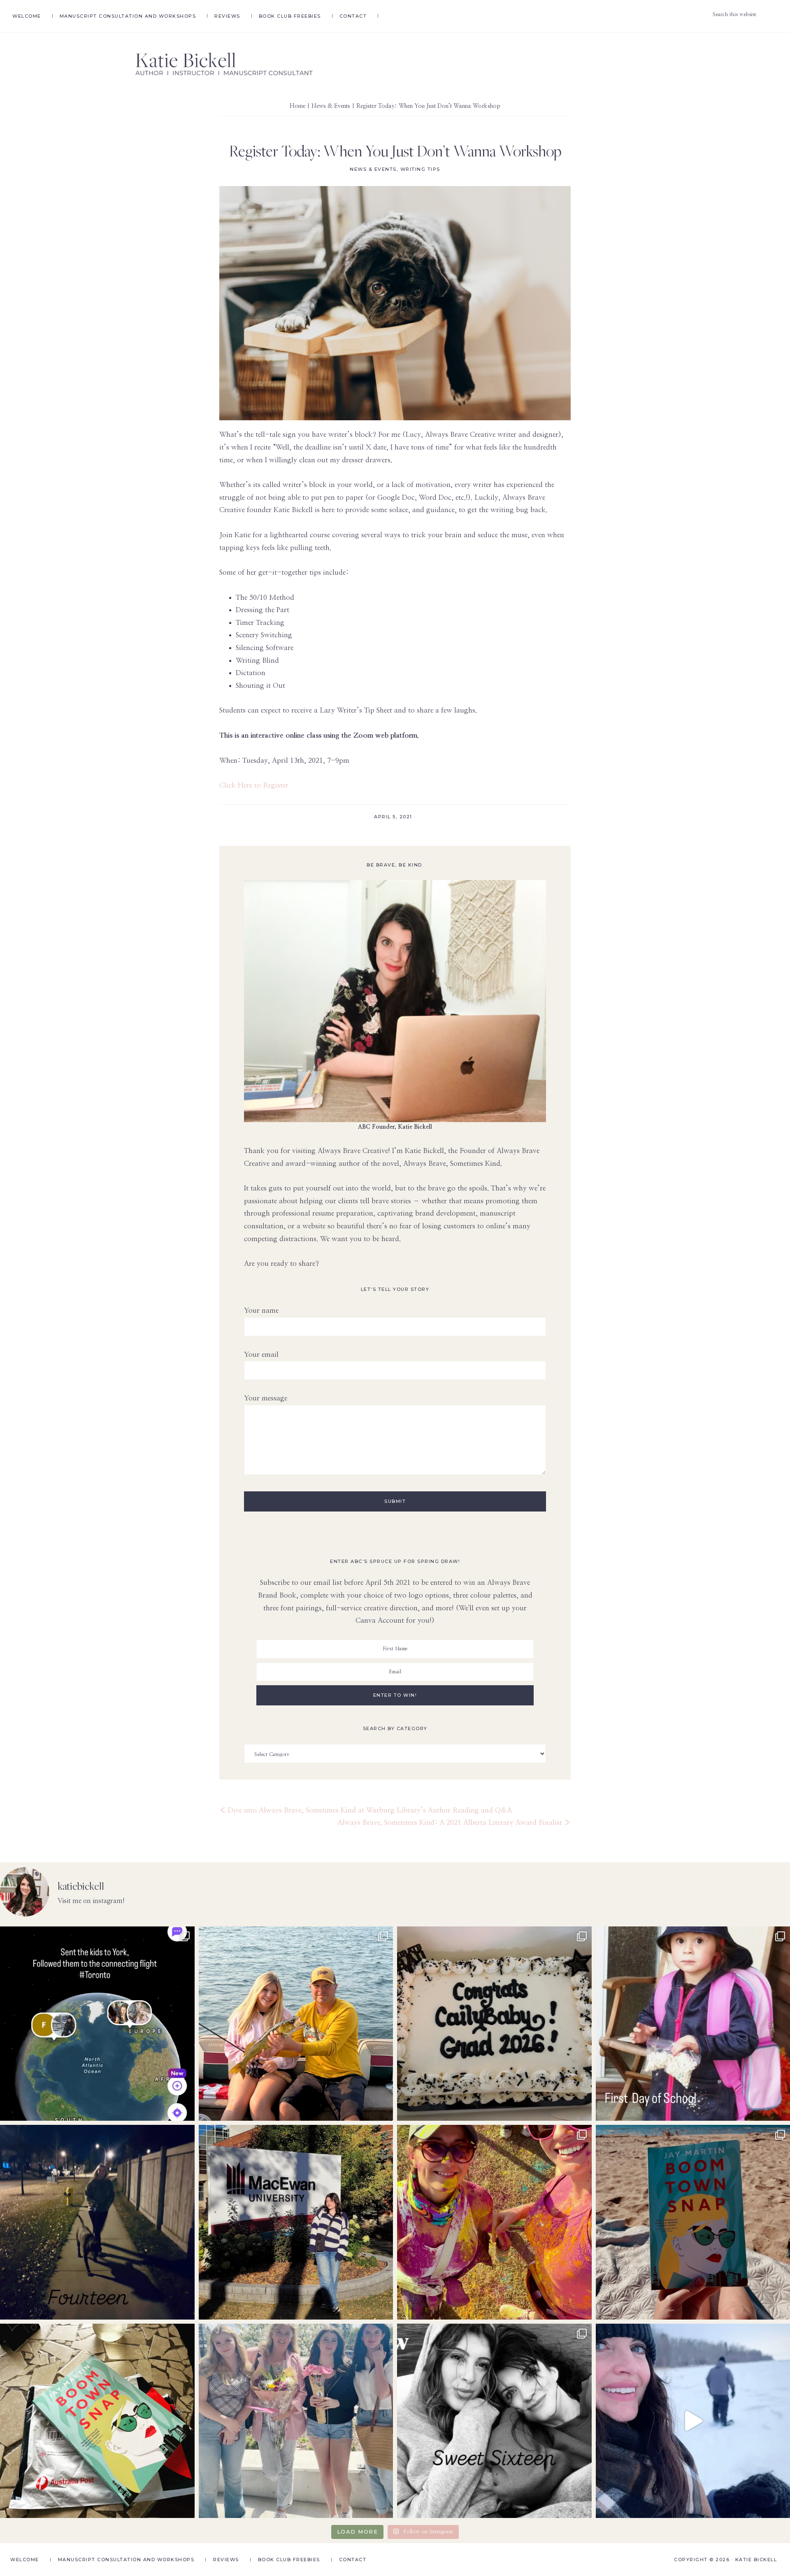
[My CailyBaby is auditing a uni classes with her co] (296, 2222)
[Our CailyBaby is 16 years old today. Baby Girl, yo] (494, 2421)
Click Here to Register (254, 785)
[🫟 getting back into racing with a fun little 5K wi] (494, 2222)
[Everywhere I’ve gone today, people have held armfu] (296, 2421)
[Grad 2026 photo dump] (494, 2024)
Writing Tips (420, 169)
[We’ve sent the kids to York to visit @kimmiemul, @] (97, 2024)
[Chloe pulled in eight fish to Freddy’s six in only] (296, 2024)
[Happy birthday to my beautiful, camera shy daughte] (97, 2222)
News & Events (373, 169)
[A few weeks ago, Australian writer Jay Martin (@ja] (97, 2421)
